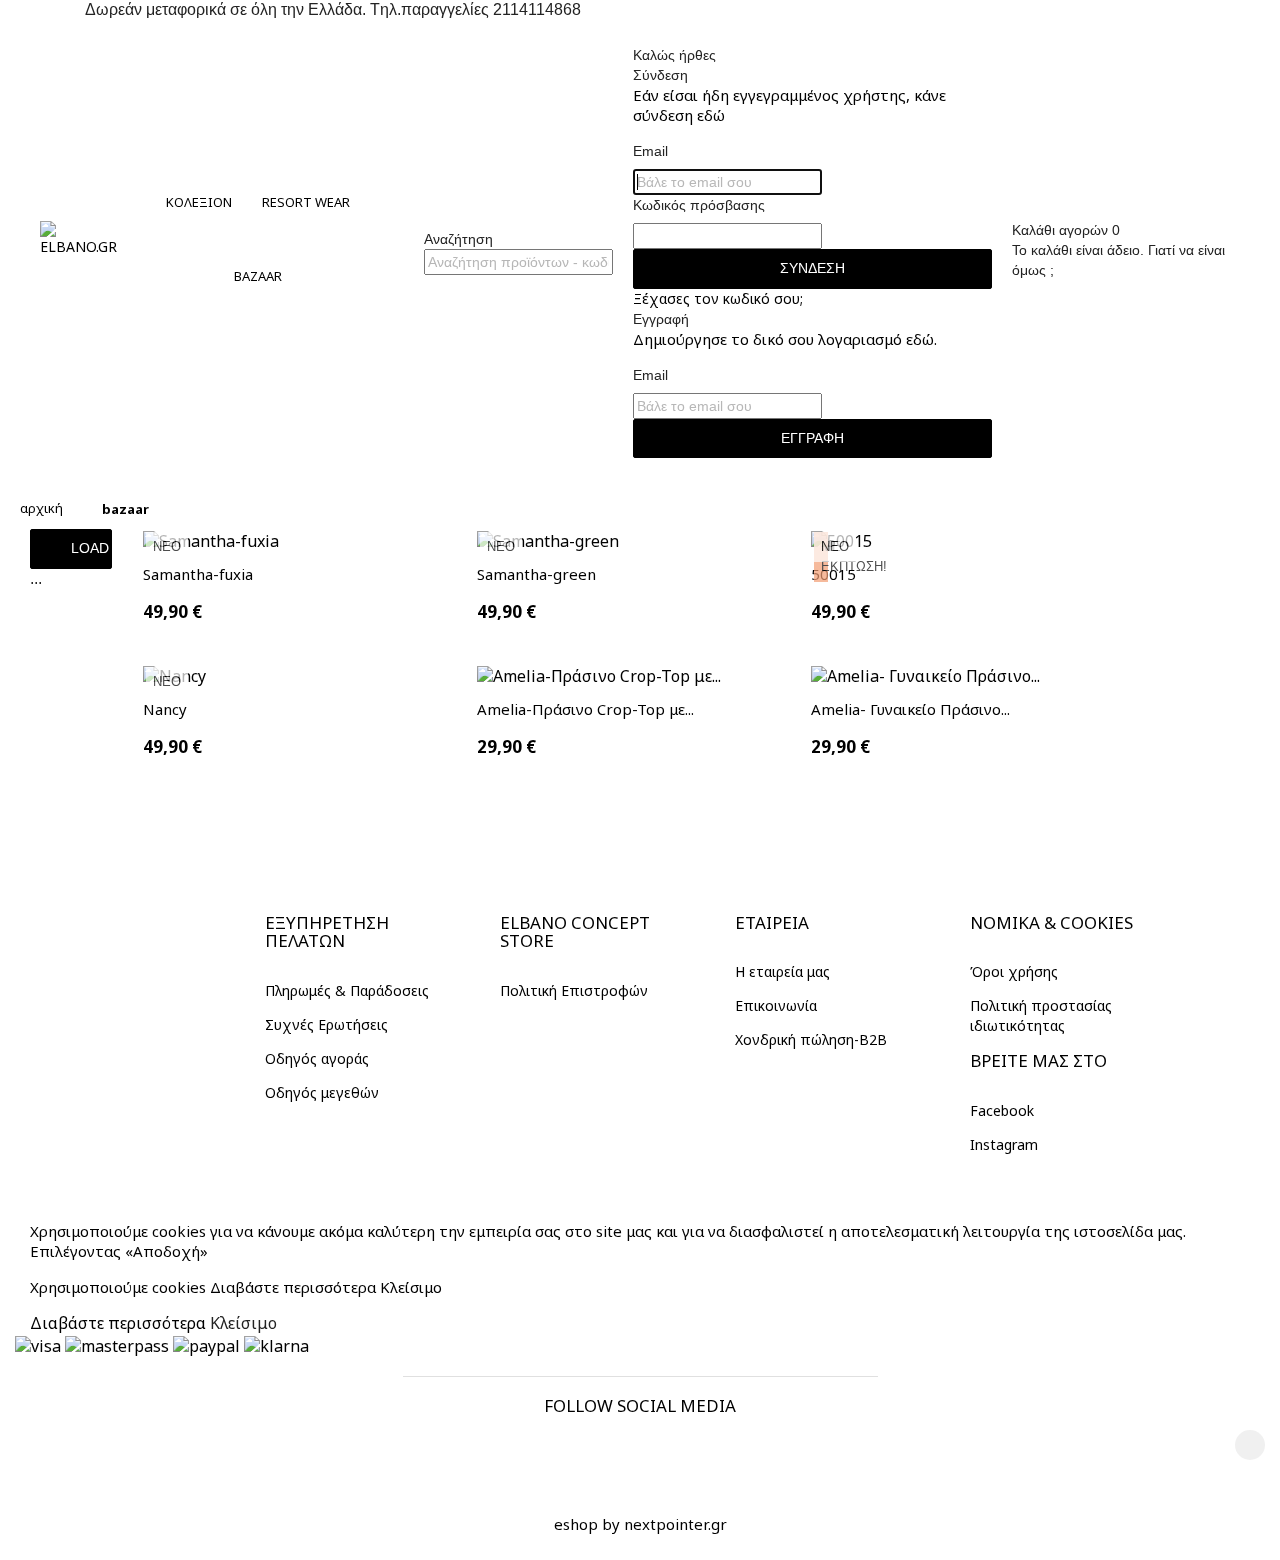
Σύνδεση (812, 268)
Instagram (1004, 1144)
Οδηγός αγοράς (317, 1058)
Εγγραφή (812, 438)
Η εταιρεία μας (782, 971)
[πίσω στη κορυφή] (1250, 1445)
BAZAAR (258, 276)
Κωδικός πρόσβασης (699, 205)
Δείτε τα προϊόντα (282, 1125)
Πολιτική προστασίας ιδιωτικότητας (1041, 1015)
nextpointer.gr (675, 1524)
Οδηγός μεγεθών (322, 1092)
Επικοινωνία (776, 1005)
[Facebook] (598, 1451)
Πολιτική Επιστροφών (574, 990)
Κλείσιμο (411, 1287)
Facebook (1002, 1110)
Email (650, 151)
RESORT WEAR (306, 202)
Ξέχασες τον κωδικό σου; (718, 298)
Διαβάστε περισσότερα (293, 1287)
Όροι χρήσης (1014, 971)
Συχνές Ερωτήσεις (326, 1024)
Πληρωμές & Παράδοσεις (347, 990)
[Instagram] (682, 1451)
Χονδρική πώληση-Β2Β (811, 1039)
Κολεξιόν (199, 202)
